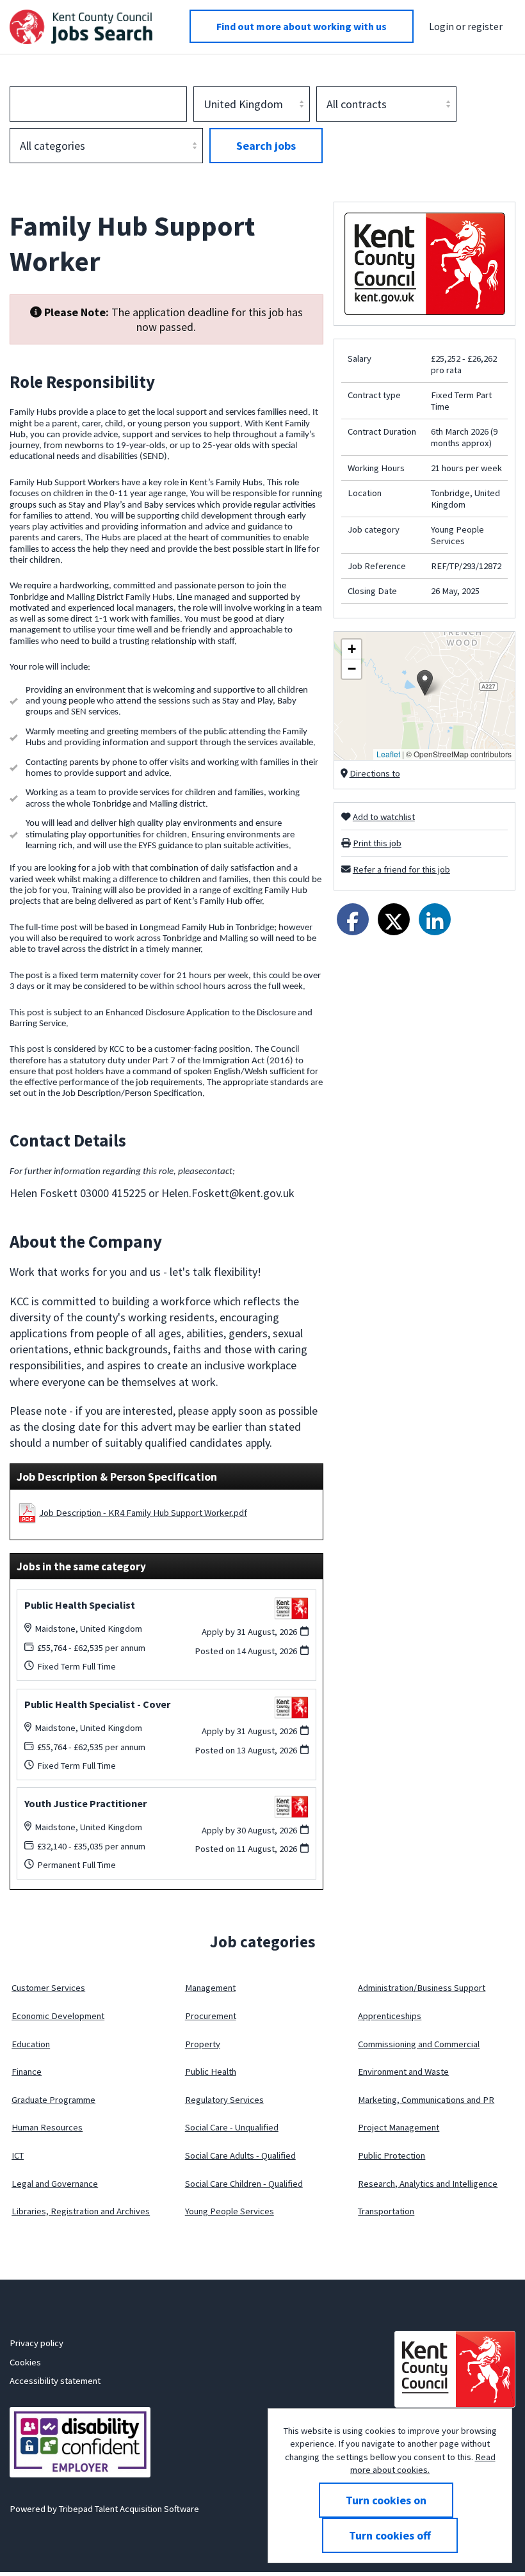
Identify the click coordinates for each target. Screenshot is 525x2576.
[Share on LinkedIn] (435, 919)
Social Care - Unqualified (232, 2127)
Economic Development (58, 2016)
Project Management (399, 2127)
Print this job (377, 843)
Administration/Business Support (422, 1988)
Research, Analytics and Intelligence (428, 2184)
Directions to (375, 773)
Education (31, 2044)
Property (203, 2044)
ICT (18, 2155)
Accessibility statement (55, 2381)
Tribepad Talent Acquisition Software (129, 2509)
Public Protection (392, 2155)
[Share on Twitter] (394, 919)
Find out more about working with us (302, 26)
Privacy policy (36, 2343)
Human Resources (47, 2127)
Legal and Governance (55, 2184)
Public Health (211, 2072)
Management (210, 1988)
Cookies (25, 2362)
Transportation (386, 2211)
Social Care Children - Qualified (244, 2184)
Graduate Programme (53, 2100)
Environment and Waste (403, 2072)
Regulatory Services (224, 2100)
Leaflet (388, 754)
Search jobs (266, 146)
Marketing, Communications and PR (426, 2100)
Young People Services (230, 2211)
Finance (27, 2072)
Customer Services (48, 1988)
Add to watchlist (384, 817)
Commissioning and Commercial (419, 2044)
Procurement (211, 2016)
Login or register (466, 26)
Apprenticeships (390, 2016)
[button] (425, 683)
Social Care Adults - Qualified (240, 2155)
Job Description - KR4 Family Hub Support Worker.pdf (143, 1513)
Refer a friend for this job (401, 869)
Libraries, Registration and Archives (81, 2211)
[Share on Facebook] (353, 919)
